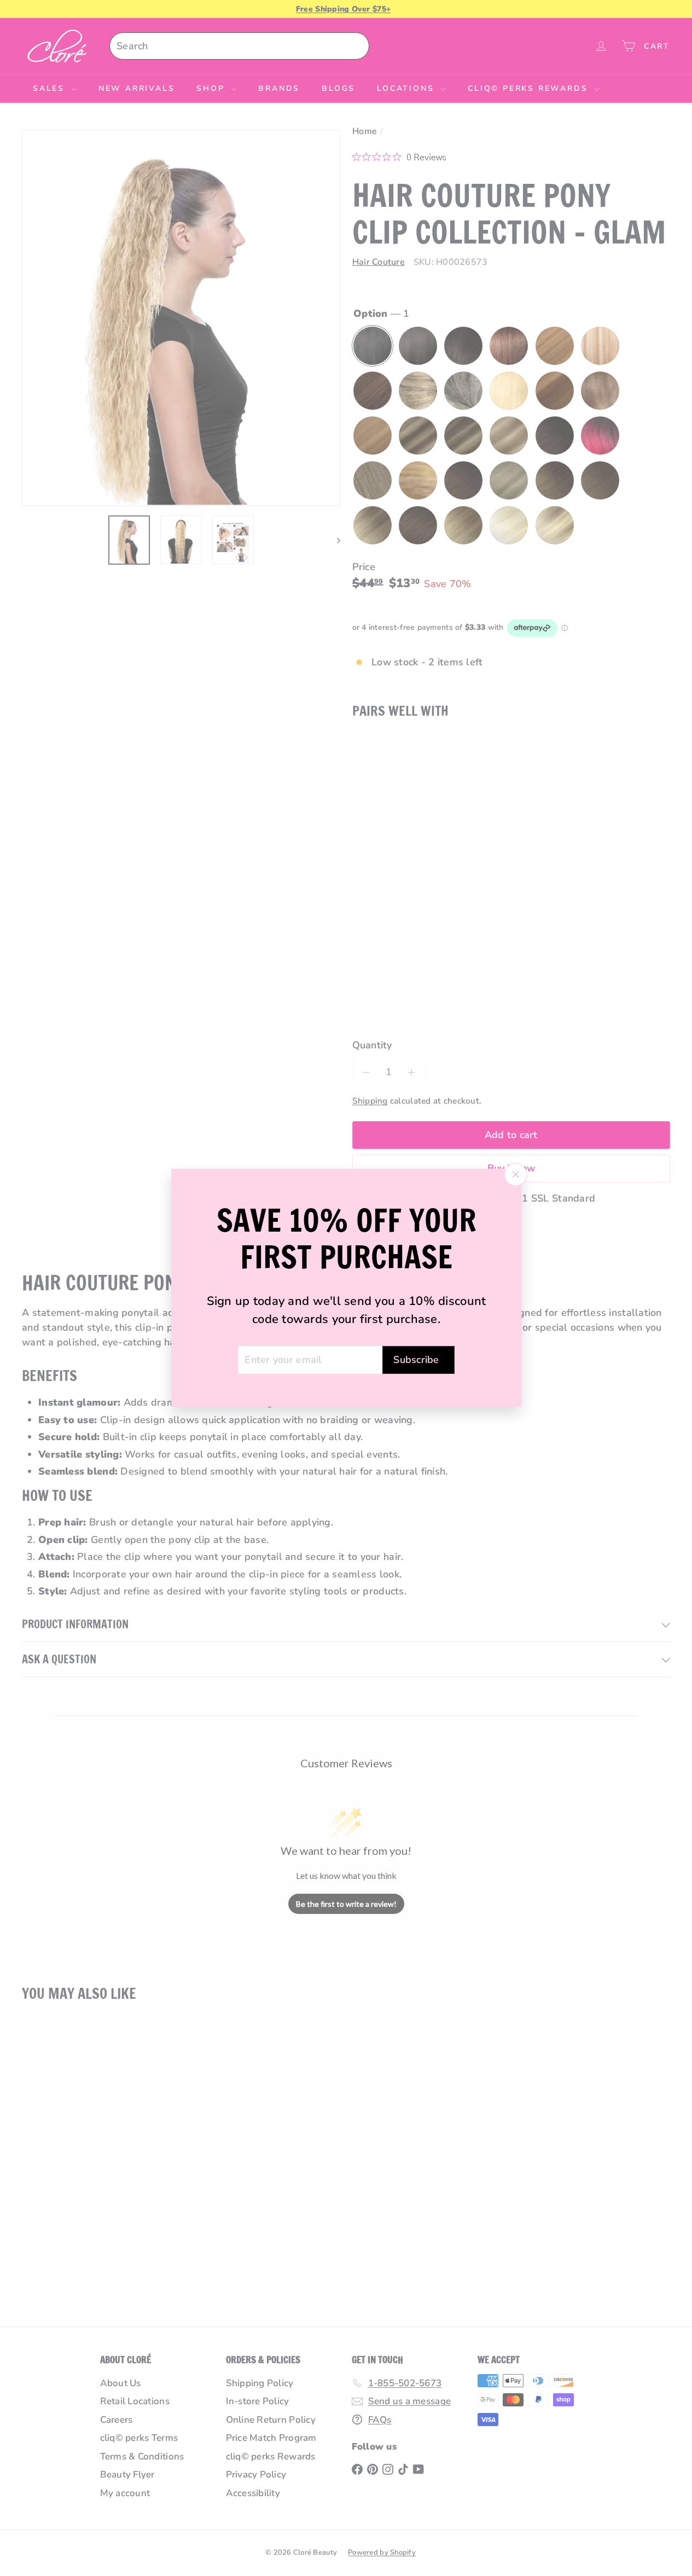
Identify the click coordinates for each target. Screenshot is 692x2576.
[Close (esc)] (515, 1175)
